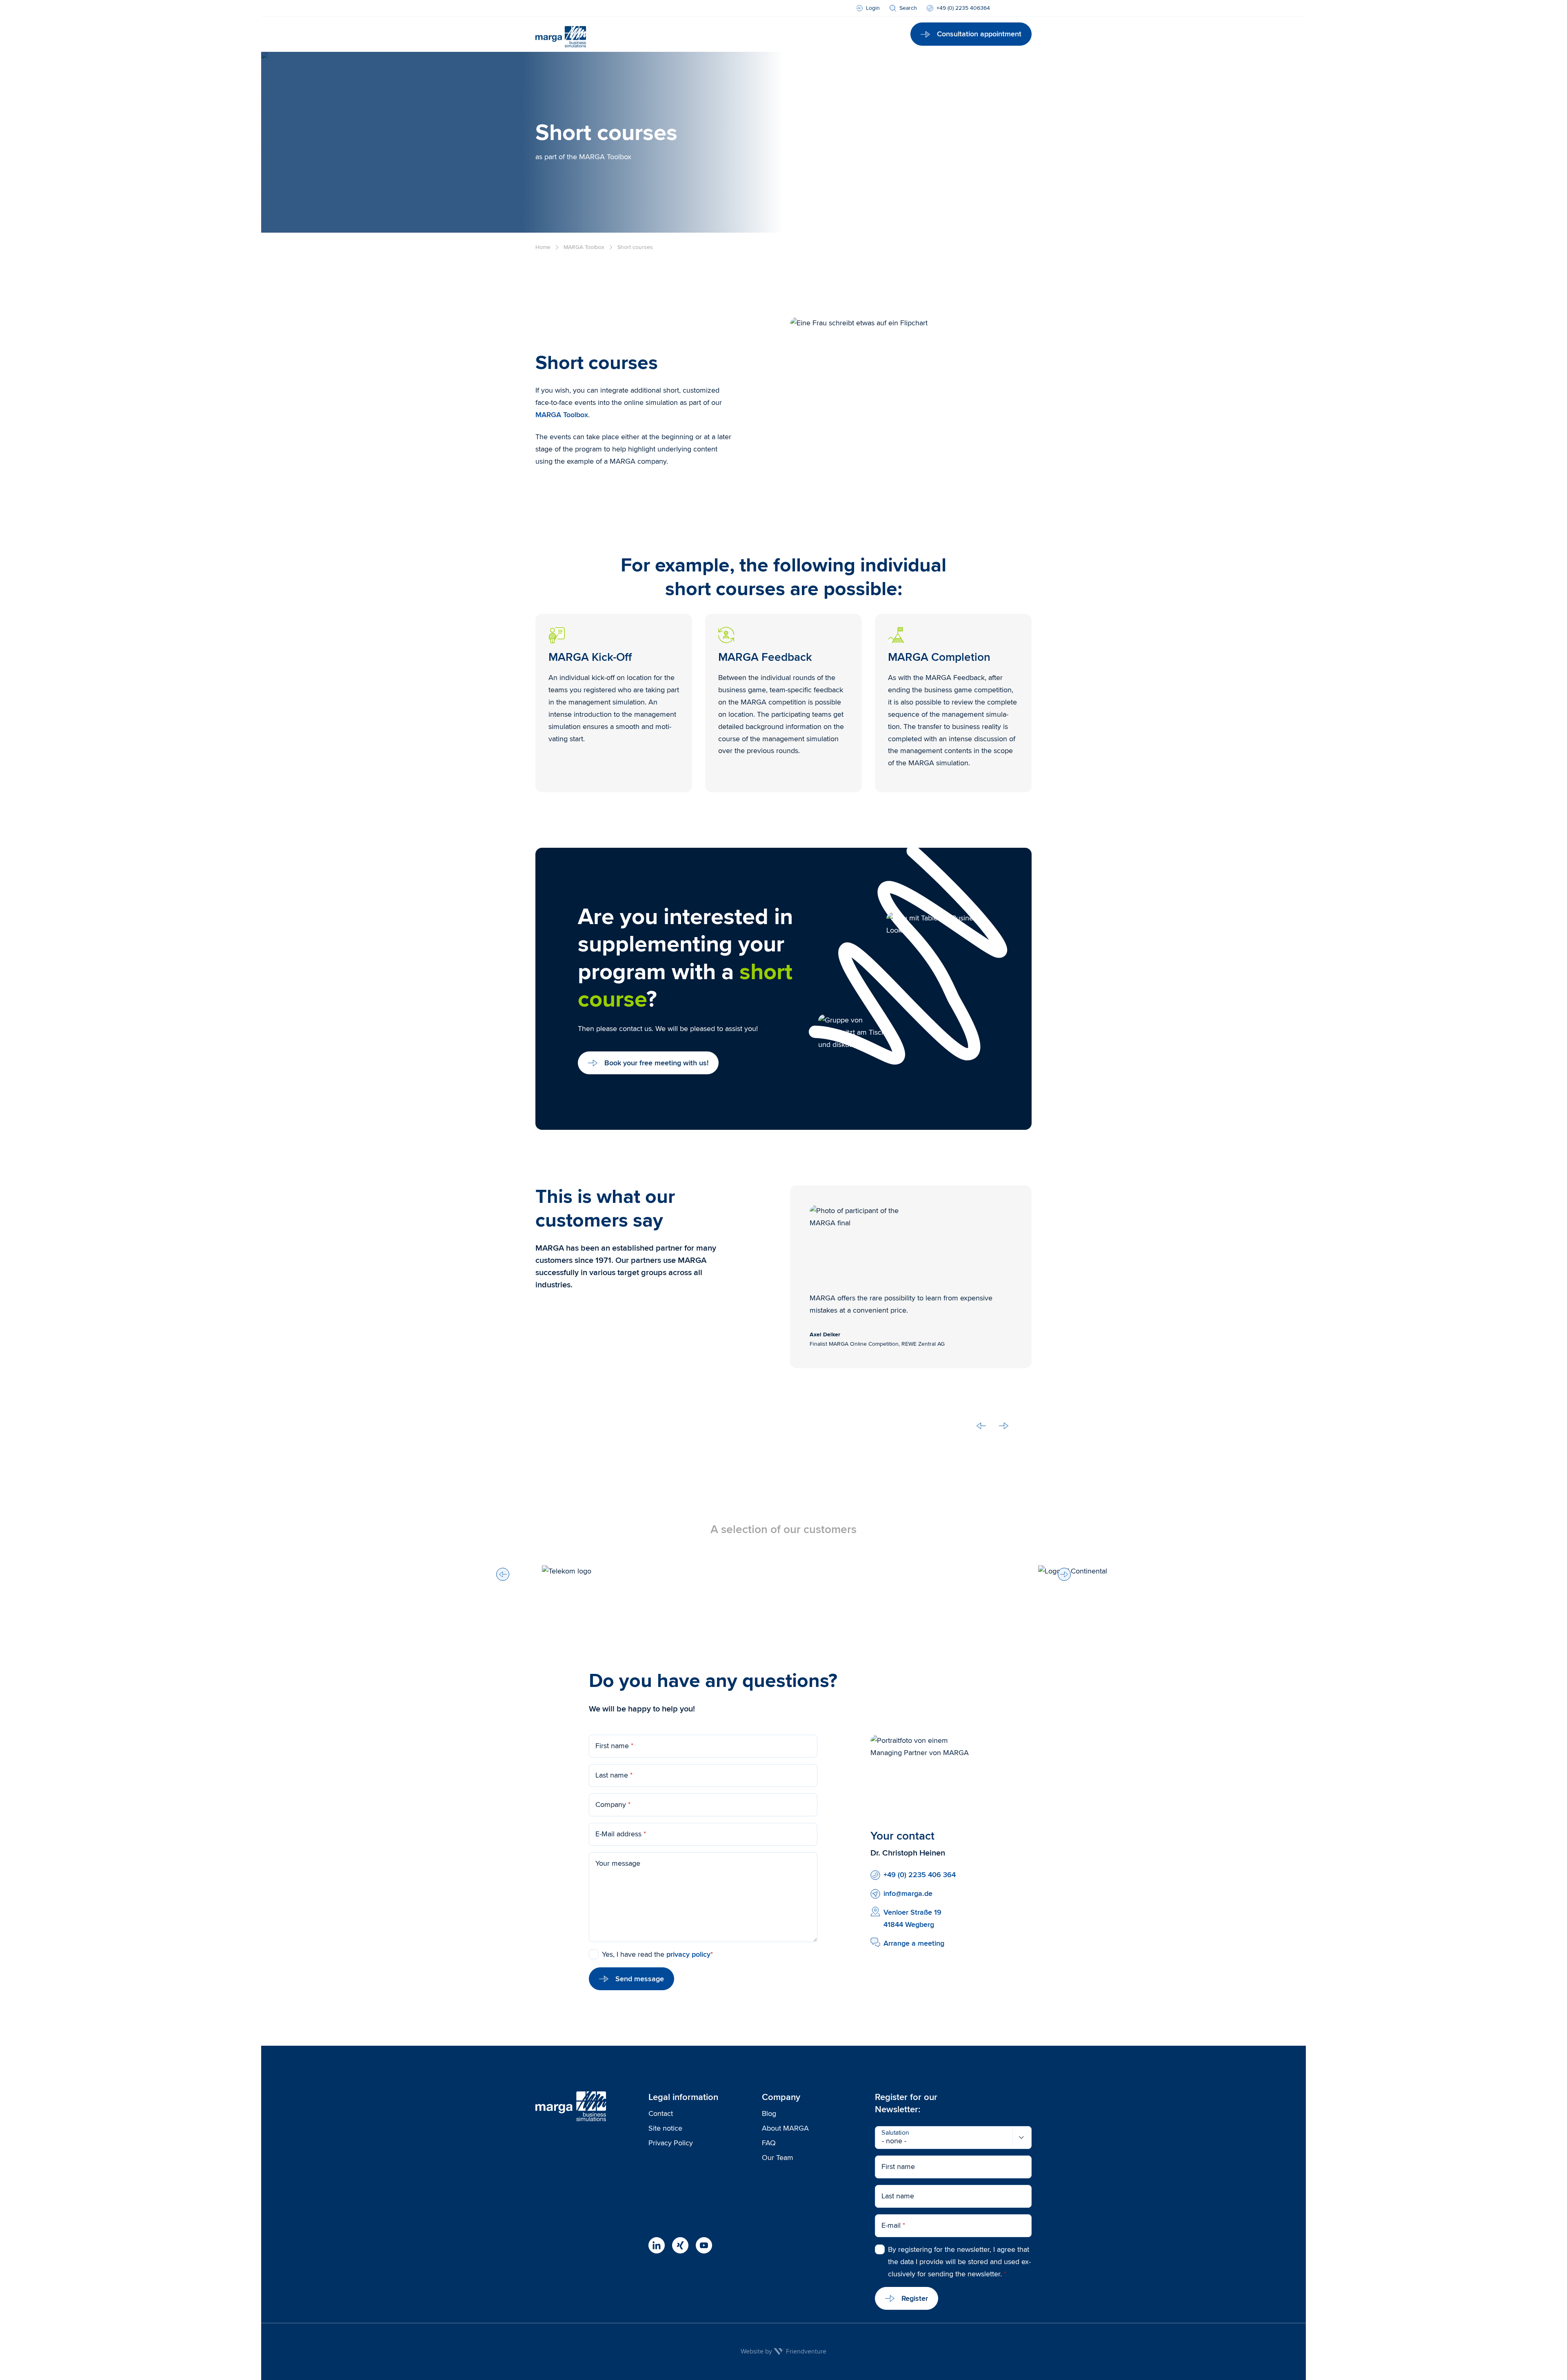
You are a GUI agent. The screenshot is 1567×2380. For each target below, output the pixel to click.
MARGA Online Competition (811, 160)
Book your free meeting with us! (656, 1063)
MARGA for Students (800, 209)
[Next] (1064, 1574)
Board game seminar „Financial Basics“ (831, 185)
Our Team (778, 2158)
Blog (773, 443)
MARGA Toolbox (562, 415)
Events (777, 252)
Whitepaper (785, 455)
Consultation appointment (979, 34)
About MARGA (785, 2128)
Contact (661, 2113)
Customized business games (813, 240)
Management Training (801, 173)
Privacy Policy (671, 2143)
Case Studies (788, 419)
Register (915, 2298)
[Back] (503, 1574)
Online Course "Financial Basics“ (820, 197)
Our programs (789, 129)
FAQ (773, 431)
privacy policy (688, 1954)
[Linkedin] (657, 2245)
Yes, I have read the (657, 1954)
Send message (640, 1979)
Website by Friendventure (783, 2351)
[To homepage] (561, 34)
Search (908, 8)
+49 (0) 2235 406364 (963, 8)
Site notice (665, 2128)
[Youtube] (704, 2245)
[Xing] (680, 2245)
